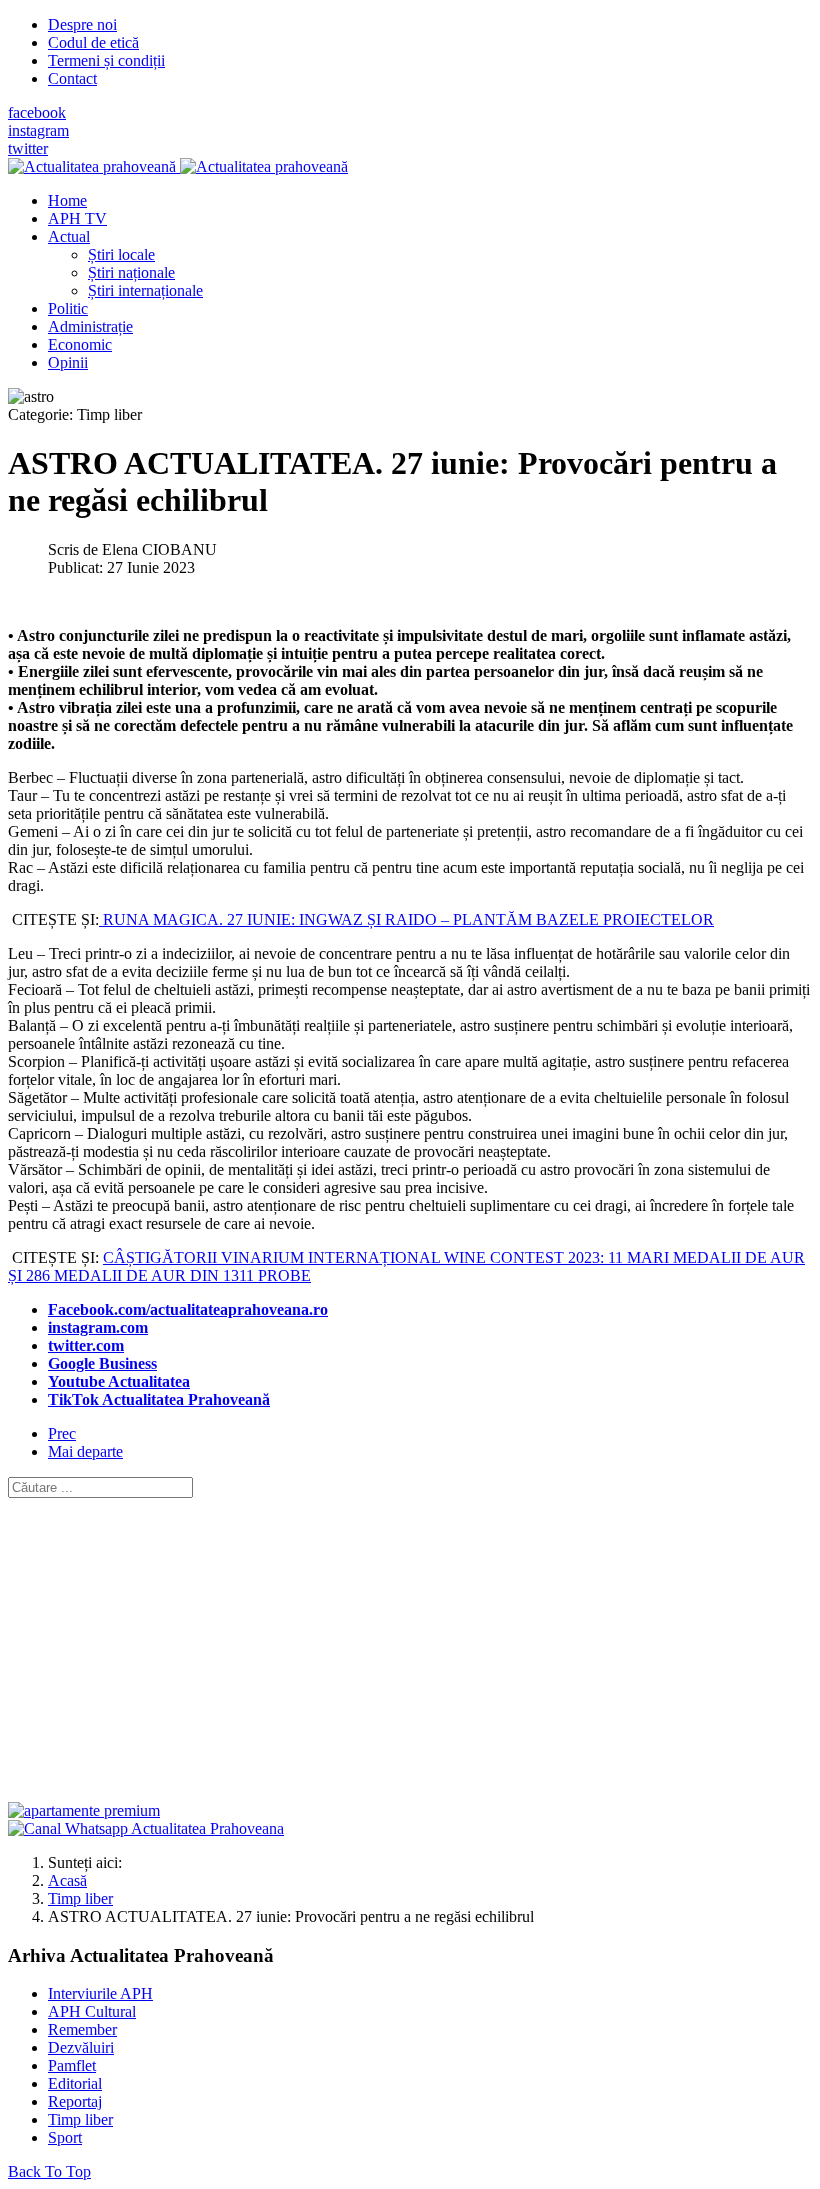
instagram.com (98, 1327)
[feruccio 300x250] (84, 1810)
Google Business (102, 1363)
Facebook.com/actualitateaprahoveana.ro (188, 1309)
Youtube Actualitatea (119, 1381)
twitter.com (86, 1345)
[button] (69, 236)
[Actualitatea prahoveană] (178, 166)
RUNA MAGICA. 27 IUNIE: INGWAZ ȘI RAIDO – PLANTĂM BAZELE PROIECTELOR (406, 919)
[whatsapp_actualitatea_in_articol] (146, 1828)
